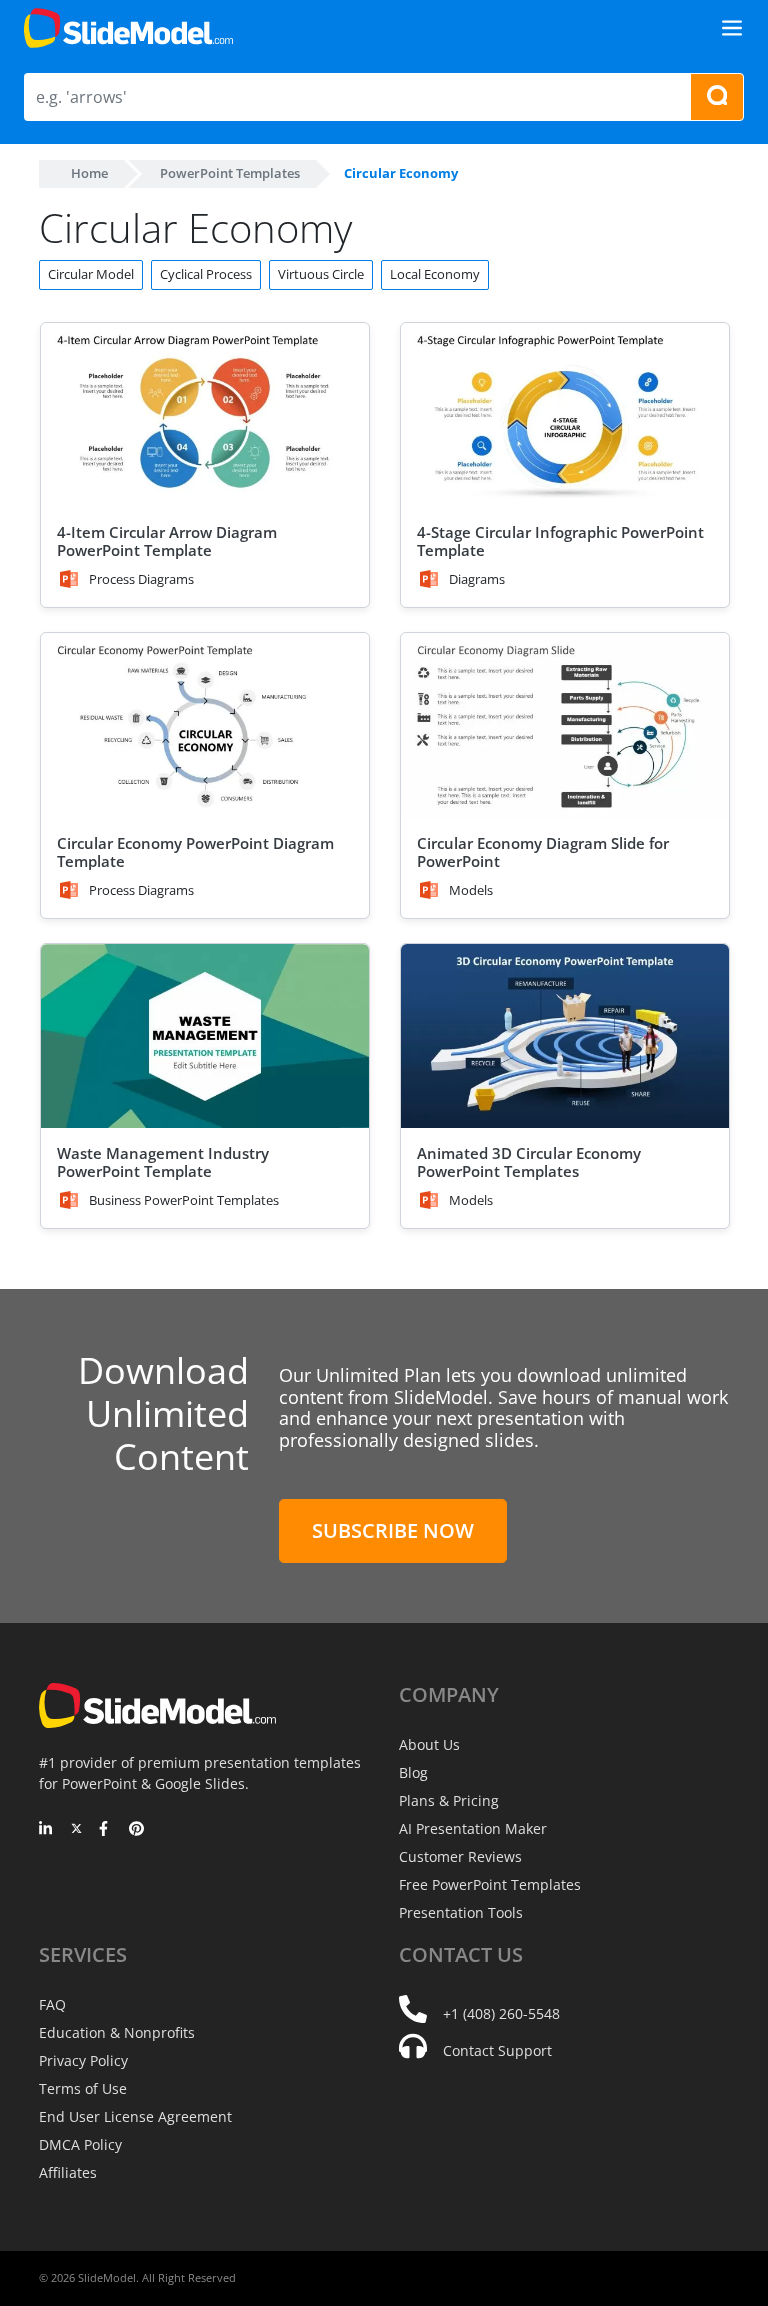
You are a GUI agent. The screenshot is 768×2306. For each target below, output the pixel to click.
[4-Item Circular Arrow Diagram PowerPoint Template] (205, 415)
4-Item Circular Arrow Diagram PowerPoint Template (167, 541)
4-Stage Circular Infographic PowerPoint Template (560, 541)
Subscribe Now (393, 1530)
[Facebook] (106, 1830)
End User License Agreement (135, 2116)
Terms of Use (83, 2088)
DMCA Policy (80, 2144)
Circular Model (91, 274)
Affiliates (68, 2172)
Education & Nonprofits (117, 2032)
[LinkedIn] (46, 1830)
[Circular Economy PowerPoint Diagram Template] (205, 725)
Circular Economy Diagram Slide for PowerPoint (543, 852)
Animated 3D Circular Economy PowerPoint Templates (529, 1162)
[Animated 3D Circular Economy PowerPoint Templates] (565, 1036)
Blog (413, 1772)
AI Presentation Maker (473, 1828)
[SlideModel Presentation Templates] (128, 28)
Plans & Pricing (449, 1800)
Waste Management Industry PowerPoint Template (163, 1162)
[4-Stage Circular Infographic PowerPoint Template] (565, 415)
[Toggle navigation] (732, 28)
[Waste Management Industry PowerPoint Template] (205, 1036)
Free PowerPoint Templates (490, 1884)
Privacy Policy (83, 2060)
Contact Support (497, 2050)
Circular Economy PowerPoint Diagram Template (195, 852)
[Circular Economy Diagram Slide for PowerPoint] (565, 725)
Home (89, 173)
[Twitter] (76, 1830)
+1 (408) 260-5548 (501, 2013)
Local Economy (435, 274)
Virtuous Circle (321, 274)
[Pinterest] (136, 1830)
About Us (429, 1744)
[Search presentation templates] (717, 97)
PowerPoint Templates (230, 173)
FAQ (52, 2004)
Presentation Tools (461, 1912)
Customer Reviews (460, 1856)
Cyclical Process (206, 274)
